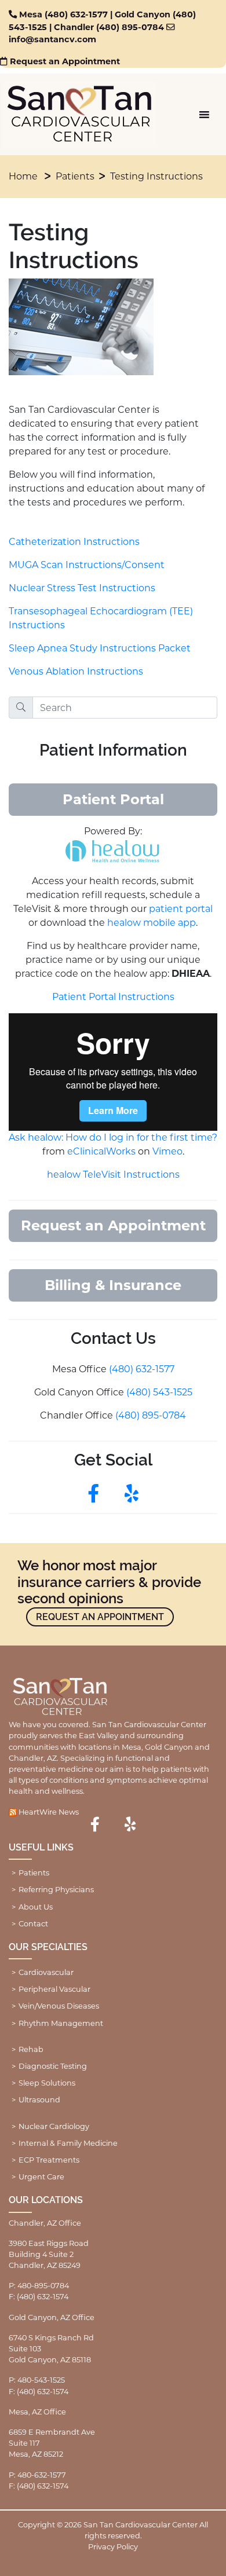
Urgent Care (41, 2177)
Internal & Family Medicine (68, 2143)
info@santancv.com (52, 39)
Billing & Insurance (113, 1285)
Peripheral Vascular (54, 1989)
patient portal (181, 909)
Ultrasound (39, 2100)
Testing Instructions (156, 176)
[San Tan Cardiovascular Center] (80, 114)
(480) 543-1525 (159, 1392)
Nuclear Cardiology (54, 2126)
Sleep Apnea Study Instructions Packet (100, 648)
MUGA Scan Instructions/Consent (87, 565)
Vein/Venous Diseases (59, 2006)
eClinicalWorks (101, 1151)
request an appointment (100, 1617)
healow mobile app (152, 923)
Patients (75, 176)
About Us (36, 1907)
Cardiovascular (46, 1972)
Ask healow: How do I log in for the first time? (113, 1137)
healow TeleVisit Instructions (113, 1175)
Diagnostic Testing (53, 2066)
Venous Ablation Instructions (76, 671)
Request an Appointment (65, 61)
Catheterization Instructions (74, 542)
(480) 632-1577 (76, 14)
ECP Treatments (49, 2160)
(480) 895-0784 (130, 27)
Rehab (31, 2049)
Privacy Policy (113, 2547)
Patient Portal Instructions (113, 997)
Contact (33, 1924)
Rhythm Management (61, 2023)
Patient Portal (113, 799)
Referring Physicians (56, 1890)
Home (23, 176)
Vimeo (167, 1151)
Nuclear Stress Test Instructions (82, 588)
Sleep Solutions (47, 2083)
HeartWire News (49, 1812)
